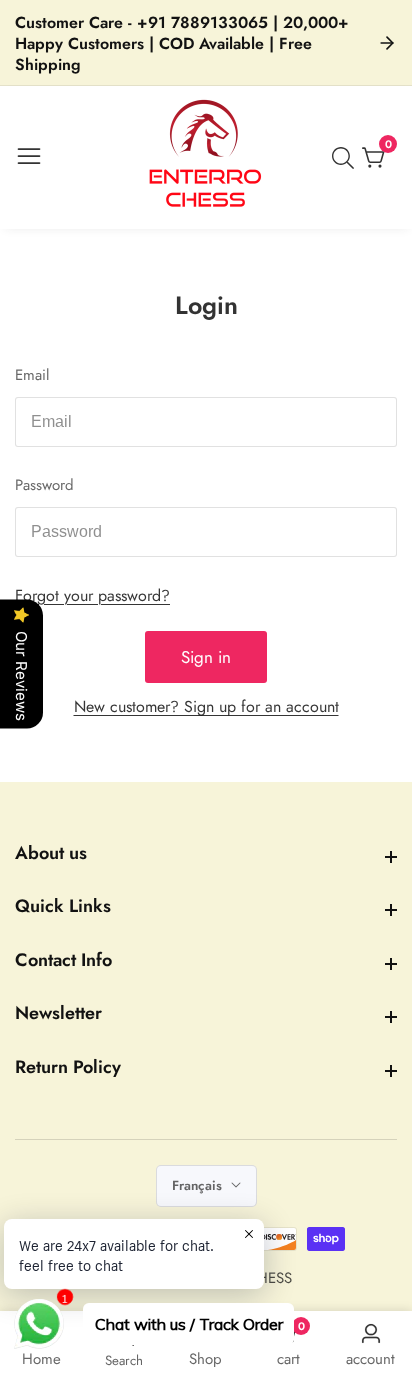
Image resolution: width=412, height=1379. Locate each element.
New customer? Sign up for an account (206, 706)
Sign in (206, 657)
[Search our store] (347, 158)
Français (199, 1185)
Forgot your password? (92, 595)
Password (44, 485)
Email (32, 375)
